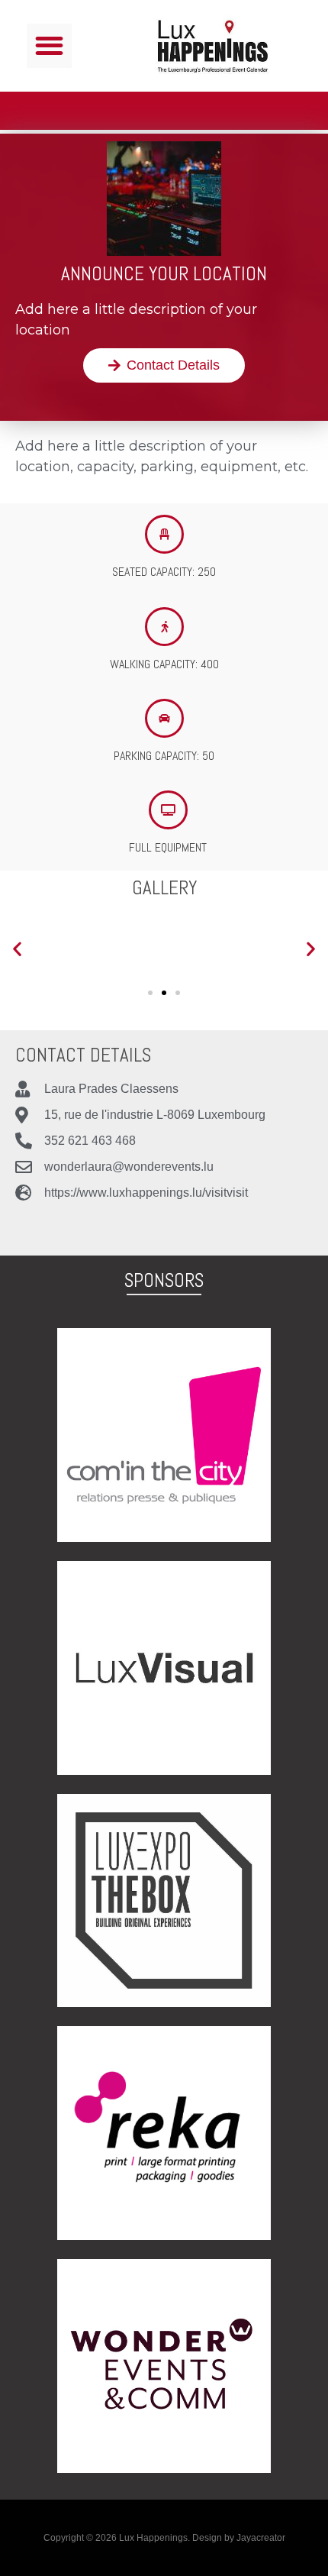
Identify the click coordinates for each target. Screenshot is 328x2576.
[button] (49, 46)
